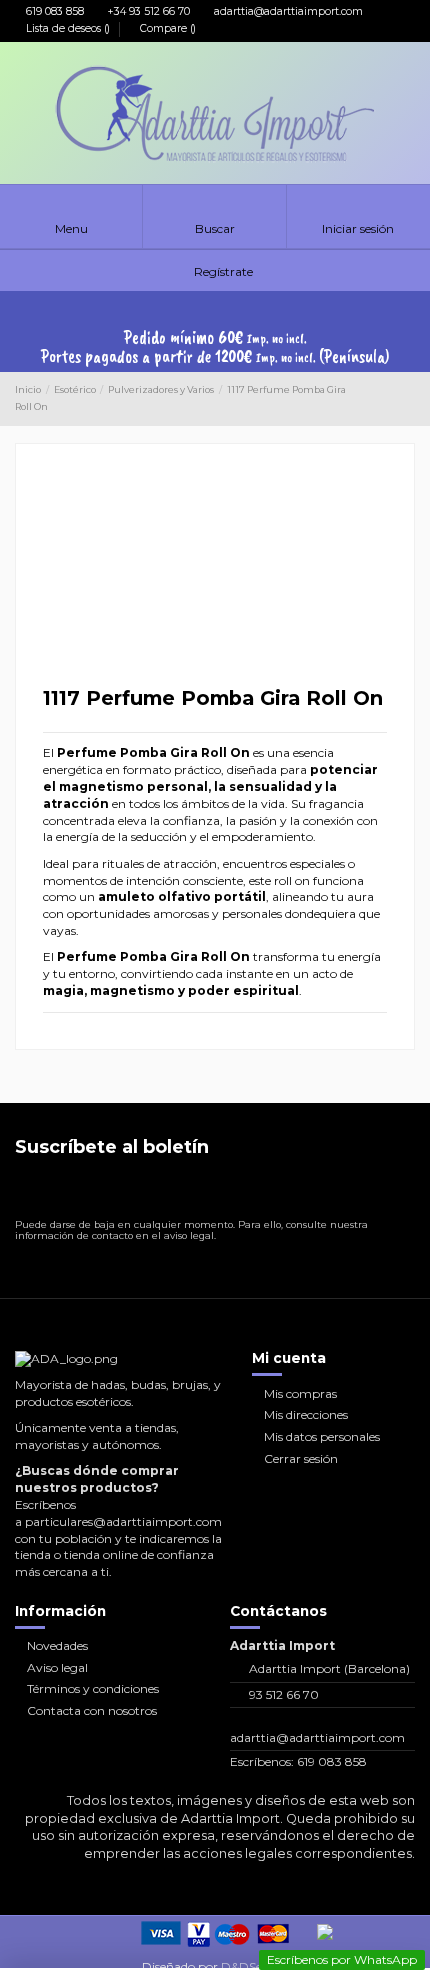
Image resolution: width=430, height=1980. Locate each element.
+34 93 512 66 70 (147, 11)
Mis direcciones (306, 1414)
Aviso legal (57, 1667)
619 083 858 (53, 11)
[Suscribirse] (398, 1192)
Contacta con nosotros (92, 1710)
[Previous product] (391, 399)
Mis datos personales (322, 1436)
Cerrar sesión (301, 1458)
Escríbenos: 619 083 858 (298, 1761)
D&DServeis (254, 1966)
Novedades (57, 1645)
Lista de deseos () (68, 28)
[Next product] (408, 399)
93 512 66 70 (284, 1694)
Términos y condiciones (93, 1688)
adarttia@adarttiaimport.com (287, 11)
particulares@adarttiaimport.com (123, 1521)
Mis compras (300, 1393)
